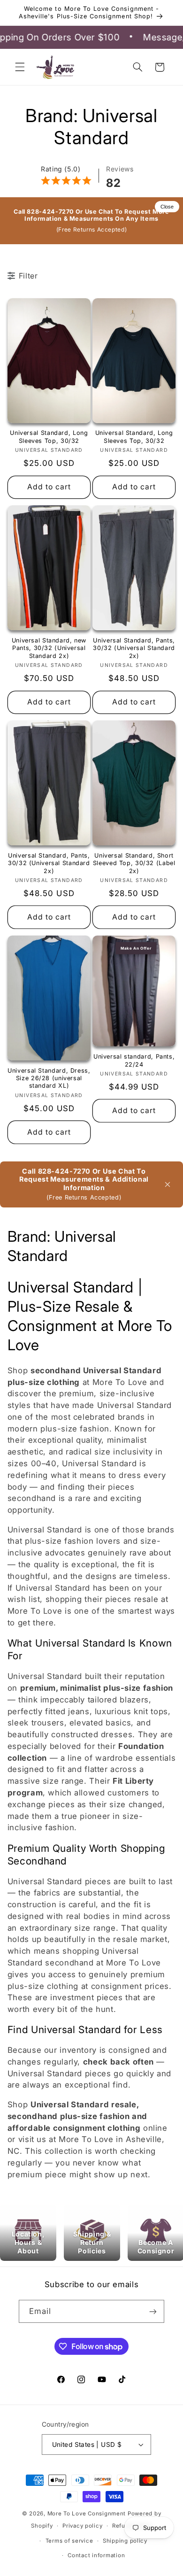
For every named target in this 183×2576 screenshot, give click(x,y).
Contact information (96, 2555)
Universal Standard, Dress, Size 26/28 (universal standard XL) (49, 1078)
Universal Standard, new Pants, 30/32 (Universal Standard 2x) (49, 648)
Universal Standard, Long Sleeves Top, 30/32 (49, 437)
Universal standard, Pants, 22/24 (134, 1060)
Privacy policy (82, 2526)
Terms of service (69, 2541)
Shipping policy (125, 2541)
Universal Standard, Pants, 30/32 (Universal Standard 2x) (134, 648)
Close (167, 207)
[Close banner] (168, 1184)
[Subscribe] (153, 2311)
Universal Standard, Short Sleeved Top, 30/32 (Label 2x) (134, 863)
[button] (20, 67)
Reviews (120, 169)
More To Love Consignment (87, 2514)
